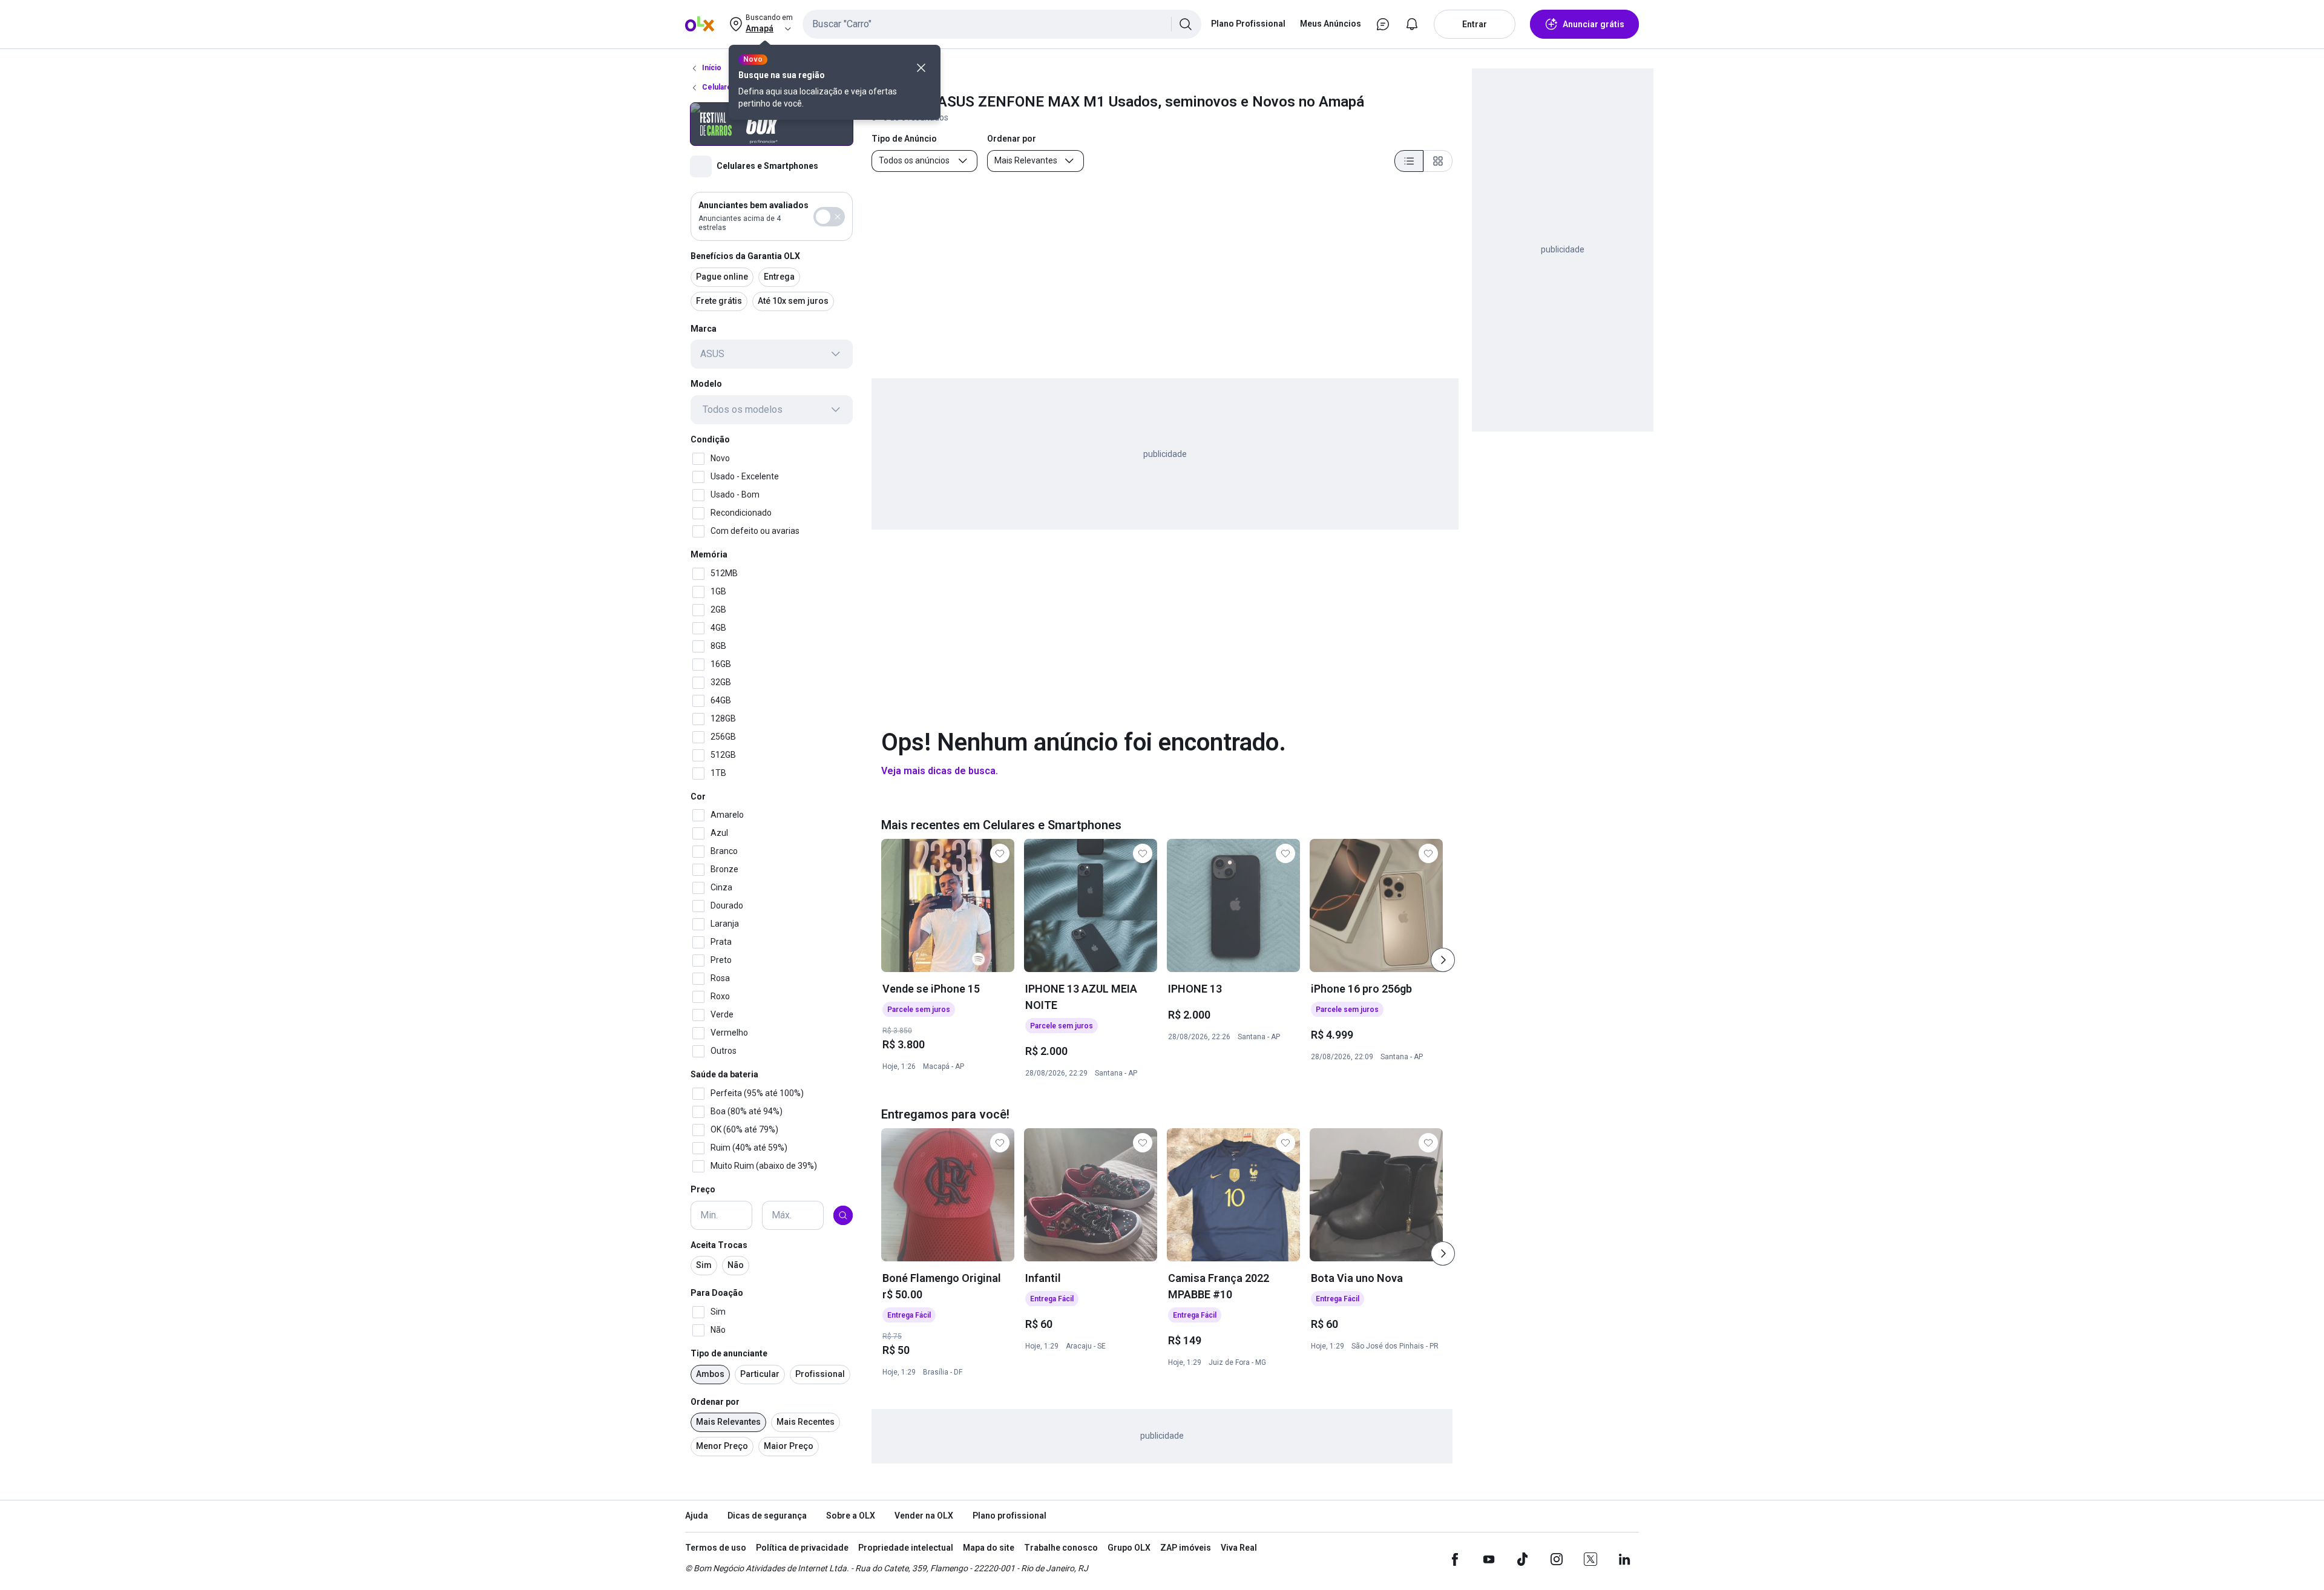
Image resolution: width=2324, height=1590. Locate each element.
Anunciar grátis (1594, 24)
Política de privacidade (802, 1548)
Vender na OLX (924, 1516)
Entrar (1475, 24)
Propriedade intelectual (906, 1548)
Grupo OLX (1129, 1548)
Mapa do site (989, 1548)
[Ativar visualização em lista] (1409, 161)
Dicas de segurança (767, 1516)
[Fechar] (921, 68)
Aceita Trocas (719, 1245)
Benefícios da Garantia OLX (745, 256)
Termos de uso (716, 1548)
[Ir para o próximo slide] (1443, 960)
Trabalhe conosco (1061, 1548)
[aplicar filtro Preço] (843, 1215)
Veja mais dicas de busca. (940, 771)
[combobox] (1002, 24)
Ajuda (697, 1516)
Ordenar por (715, 1402)
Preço (703, 1189)
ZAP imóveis (1186, 1548)
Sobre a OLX (851, 1516)
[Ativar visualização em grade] (1438, 161)
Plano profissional (1009, 1516)
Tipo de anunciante (729, 1353)
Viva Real (1239, 1548)
